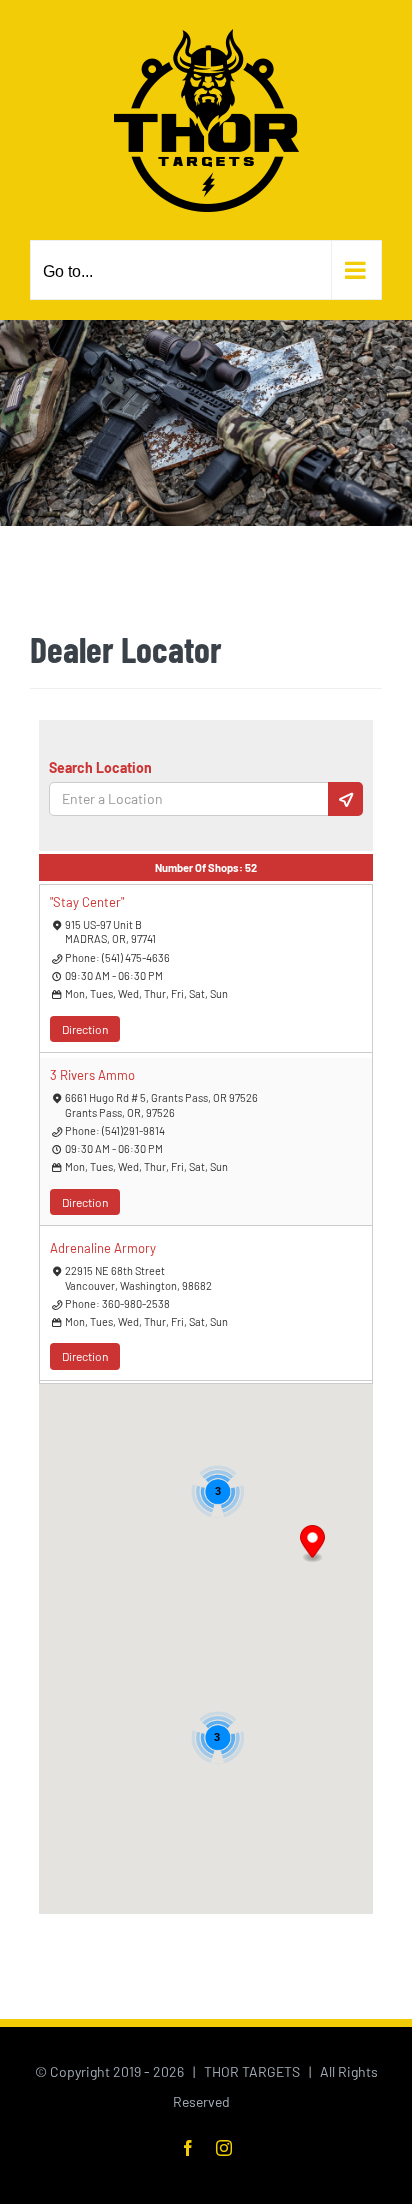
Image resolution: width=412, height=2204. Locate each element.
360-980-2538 (136, 1303)
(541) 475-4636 (136, 957)
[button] (312, 1544)
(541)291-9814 (133, 1130)
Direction (85, 1029)
